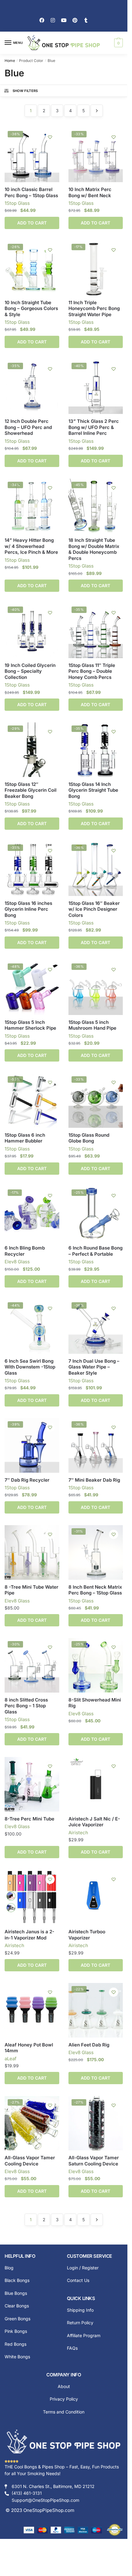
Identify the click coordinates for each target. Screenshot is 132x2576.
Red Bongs (16, 2344)
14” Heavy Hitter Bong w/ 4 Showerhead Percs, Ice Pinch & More (31, 546)
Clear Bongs (17, 2306)
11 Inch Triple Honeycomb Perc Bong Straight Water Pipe (94, 308)
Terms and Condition (64, 2412)
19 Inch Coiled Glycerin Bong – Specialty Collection (30, 671)
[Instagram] (53, 20)
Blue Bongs (16, 2293)
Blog (9, 2268)
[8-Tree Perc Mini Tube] (32, 1784)
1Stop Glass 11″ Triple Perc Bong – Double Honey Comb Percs (92, 671)
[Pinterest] (75, 20)
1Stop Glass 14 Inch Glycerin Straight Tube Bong (93, 790)
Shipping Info (80, 2310)
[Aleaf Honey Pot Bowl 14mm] (32, 2010)
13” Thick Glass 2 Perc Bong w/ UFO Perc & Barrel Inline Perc (94, 427)
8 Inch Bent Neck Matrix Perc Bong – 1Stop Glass (95, 1590)
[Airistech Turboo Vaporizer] (96, 1897)
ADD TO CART (32, 223)
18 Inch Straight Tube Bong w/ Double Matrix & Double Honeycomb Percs (94, 549)
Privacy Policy (64, 2399)
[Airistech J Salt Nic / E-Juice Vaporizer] (96, 1784)
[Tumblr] (86, 20)
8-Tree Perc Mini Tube (29, 1819)
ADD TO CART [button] (32, 1400)
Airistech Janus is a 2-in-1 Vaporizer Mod (29, 1935)
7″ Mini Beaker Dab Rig (94, 1480)
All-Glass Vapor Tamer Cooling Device (30, 2161)
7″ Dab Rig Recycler (27, 1480)
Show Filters (25, 91)
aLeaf (11, 2059)
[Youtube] (64, 20)
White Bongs (17, 2357)
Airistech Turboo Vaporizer (87, 1935)
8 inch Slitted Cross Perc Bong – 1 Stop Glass (26, 1706)
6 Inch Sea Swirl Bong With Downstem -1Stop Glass (30, 1367)
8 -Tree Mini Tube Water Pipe (31, 1590)
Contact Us (78, 2280)
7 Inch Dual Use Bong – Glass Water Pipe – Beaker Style (94, 1367)
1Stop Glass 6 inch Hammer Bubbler (25, 1138)
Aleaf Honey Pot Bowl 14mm (29, 2048)
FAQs (72, 2348)
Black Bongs (17, 2280)
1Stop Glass (17, 203)
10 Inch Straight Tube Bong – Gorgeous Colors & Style (31, 308)
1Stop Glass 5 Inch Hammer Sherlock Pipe (30, 1025)
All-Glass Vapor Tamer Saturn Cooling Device (94, 2161)
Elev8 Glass (17, 1262)
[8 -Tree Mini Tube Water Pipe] (32, 1552)
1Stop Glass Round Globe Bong (89, 1138)
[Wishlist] (50, 137)
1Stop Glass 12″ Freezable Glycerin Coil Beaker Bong (31, 790)
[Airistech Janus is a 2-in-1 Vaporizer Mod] (32, 1897)
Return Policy (80, 2323)
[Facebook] (42, 20)
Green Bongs (17, 2319)
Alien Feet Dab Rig (89, 2045)
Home (10, 61)
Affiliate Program (84, 2335)
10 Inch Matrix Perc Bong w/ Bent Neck (90, 192)
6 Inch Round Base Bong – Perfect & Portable (95, 1251)
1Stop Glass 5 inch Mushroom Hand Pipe (92, 1025)
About (64, 2386)
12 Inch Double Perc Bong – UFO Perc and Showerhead (28, 427)
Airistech (78, 1833)
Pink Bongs (16, 2331)
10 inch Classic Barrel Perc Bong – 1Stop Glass (31, 192)
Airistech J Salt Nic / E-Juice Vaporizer (94, 1822)
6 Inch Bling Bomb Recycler (25, 1251)
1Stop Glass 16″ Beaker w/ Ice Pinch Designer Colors (94, 909)
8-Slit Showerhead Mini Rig (95, 1703)
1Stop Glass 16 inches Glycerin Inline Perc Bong (28, 909)
